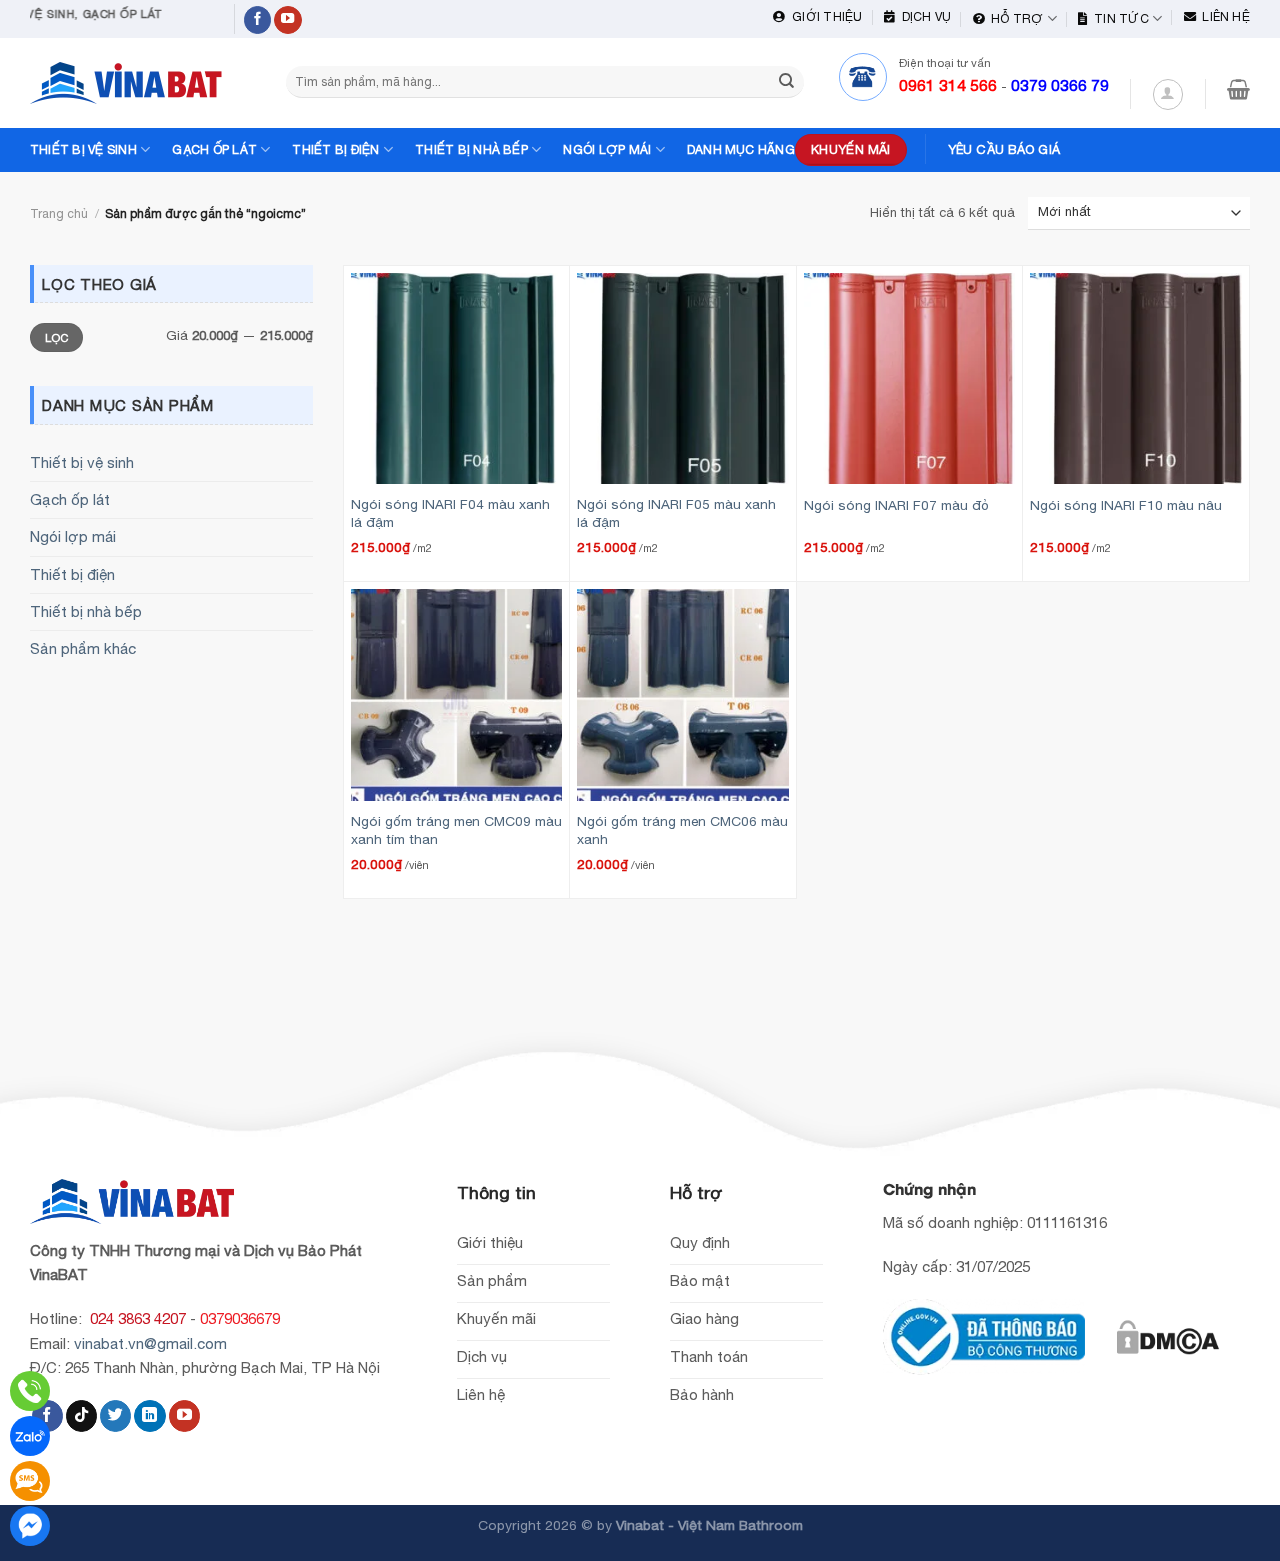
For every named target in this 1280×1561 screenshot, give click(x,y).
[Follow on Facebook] (258, 20)
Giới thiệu (824, 16)
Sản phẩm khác (83, 648)
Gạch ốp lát (214, 149)
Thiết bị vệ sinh (83, 149)
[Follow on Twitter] (115, 1416)
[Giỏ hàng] (1238, 89)
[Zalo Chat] (30, 1436)
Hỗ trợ (1014, 18)
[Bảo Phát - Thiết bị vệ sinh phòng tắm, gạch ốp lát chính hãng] (130, 83)
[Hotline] (30, 1391)
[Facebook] (30, 1526)
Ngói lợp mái (607, 149)
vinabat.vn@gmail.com (150, 1343)
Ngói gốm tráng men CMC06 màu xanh (682, 830)
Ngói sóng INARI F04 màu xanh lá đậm (450, 513)
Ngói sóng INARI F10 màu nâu (1126, 505)
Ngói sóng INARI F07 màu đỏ (896, 505)
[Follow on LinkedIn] (149, 1416)
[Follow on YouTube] (288, 20)
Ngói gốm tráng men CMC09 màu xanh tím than (456, 830)
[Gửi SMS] (30, 1481)
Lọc (57, 337)
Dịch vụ (923, 16)
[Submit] (786, 82)
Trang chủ (59, 213)
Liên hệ (1223, 16)
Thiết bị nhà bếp (471, 149)
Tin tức (1118, 18)
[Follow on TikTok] (81, 1416)
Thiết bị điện (335, 149)
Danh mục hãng (741, 149)
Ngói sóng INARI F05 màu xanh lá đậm (676, 513)
